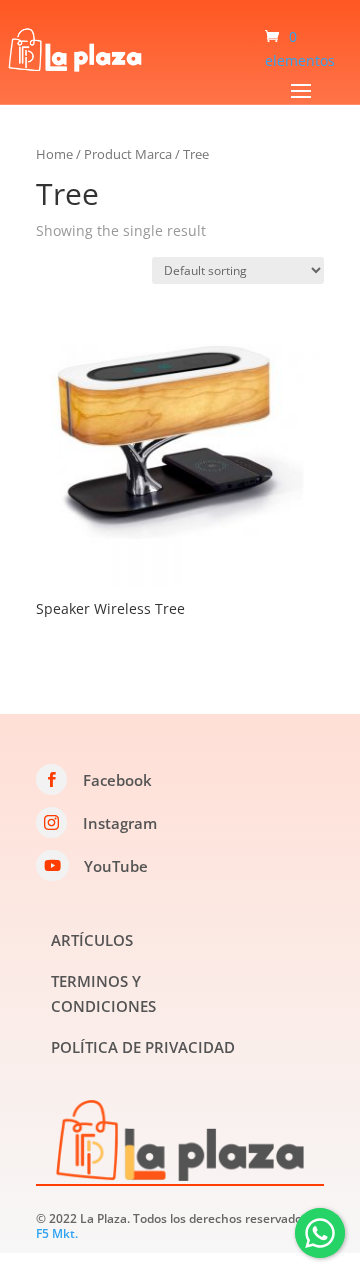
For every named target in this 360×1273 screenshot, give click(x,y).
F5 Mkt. (57, 1233)
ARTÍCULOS (92, 940)
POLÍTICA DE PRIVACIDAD (143, 1047)
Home (54, 154)
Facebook (117, 780)
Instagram (120, 823)
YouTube (116, 866)
